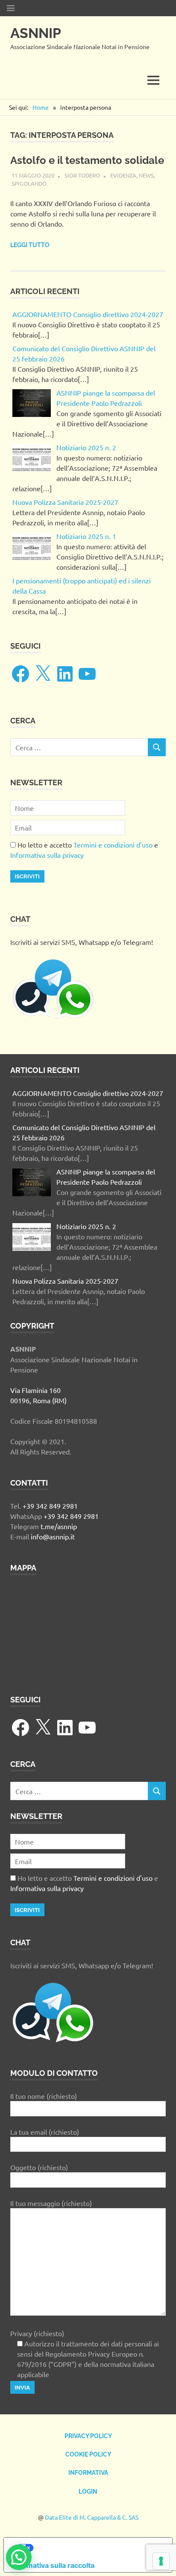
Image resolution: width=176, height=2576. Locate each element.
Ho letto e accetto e (84, 850)
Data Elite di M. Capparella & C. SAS (92, 2517)
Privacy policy (88, 2436)
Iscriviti (27, 876)
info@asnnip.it (53, 1536)
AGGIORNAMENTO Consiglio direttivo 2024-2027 (88, 314)
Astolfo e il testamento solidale (87, 160)
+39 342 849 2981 (50, 1506)
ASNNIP (36, 33)
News (146, 175)
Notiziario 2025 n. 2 (86, 447)
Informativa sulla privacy (47, 855)
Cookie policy (88, 2454)
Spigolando (29, 183)
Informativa (88, 2473)
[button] (19, 2557)
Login (88, 2491)
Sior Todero (82, 175)
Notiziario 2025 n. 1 (86, 536)
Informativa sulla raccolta (53, 2565)
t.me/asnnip (59, 1526)
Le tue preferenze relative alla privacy (97, 2548)
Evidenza (123, 175)
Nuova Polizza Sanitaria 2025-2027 (65, 502)
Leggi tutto (30, 245)
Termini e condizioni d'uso (113, 845)
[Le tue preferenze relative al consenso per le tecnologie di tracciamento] (161, 2561)
